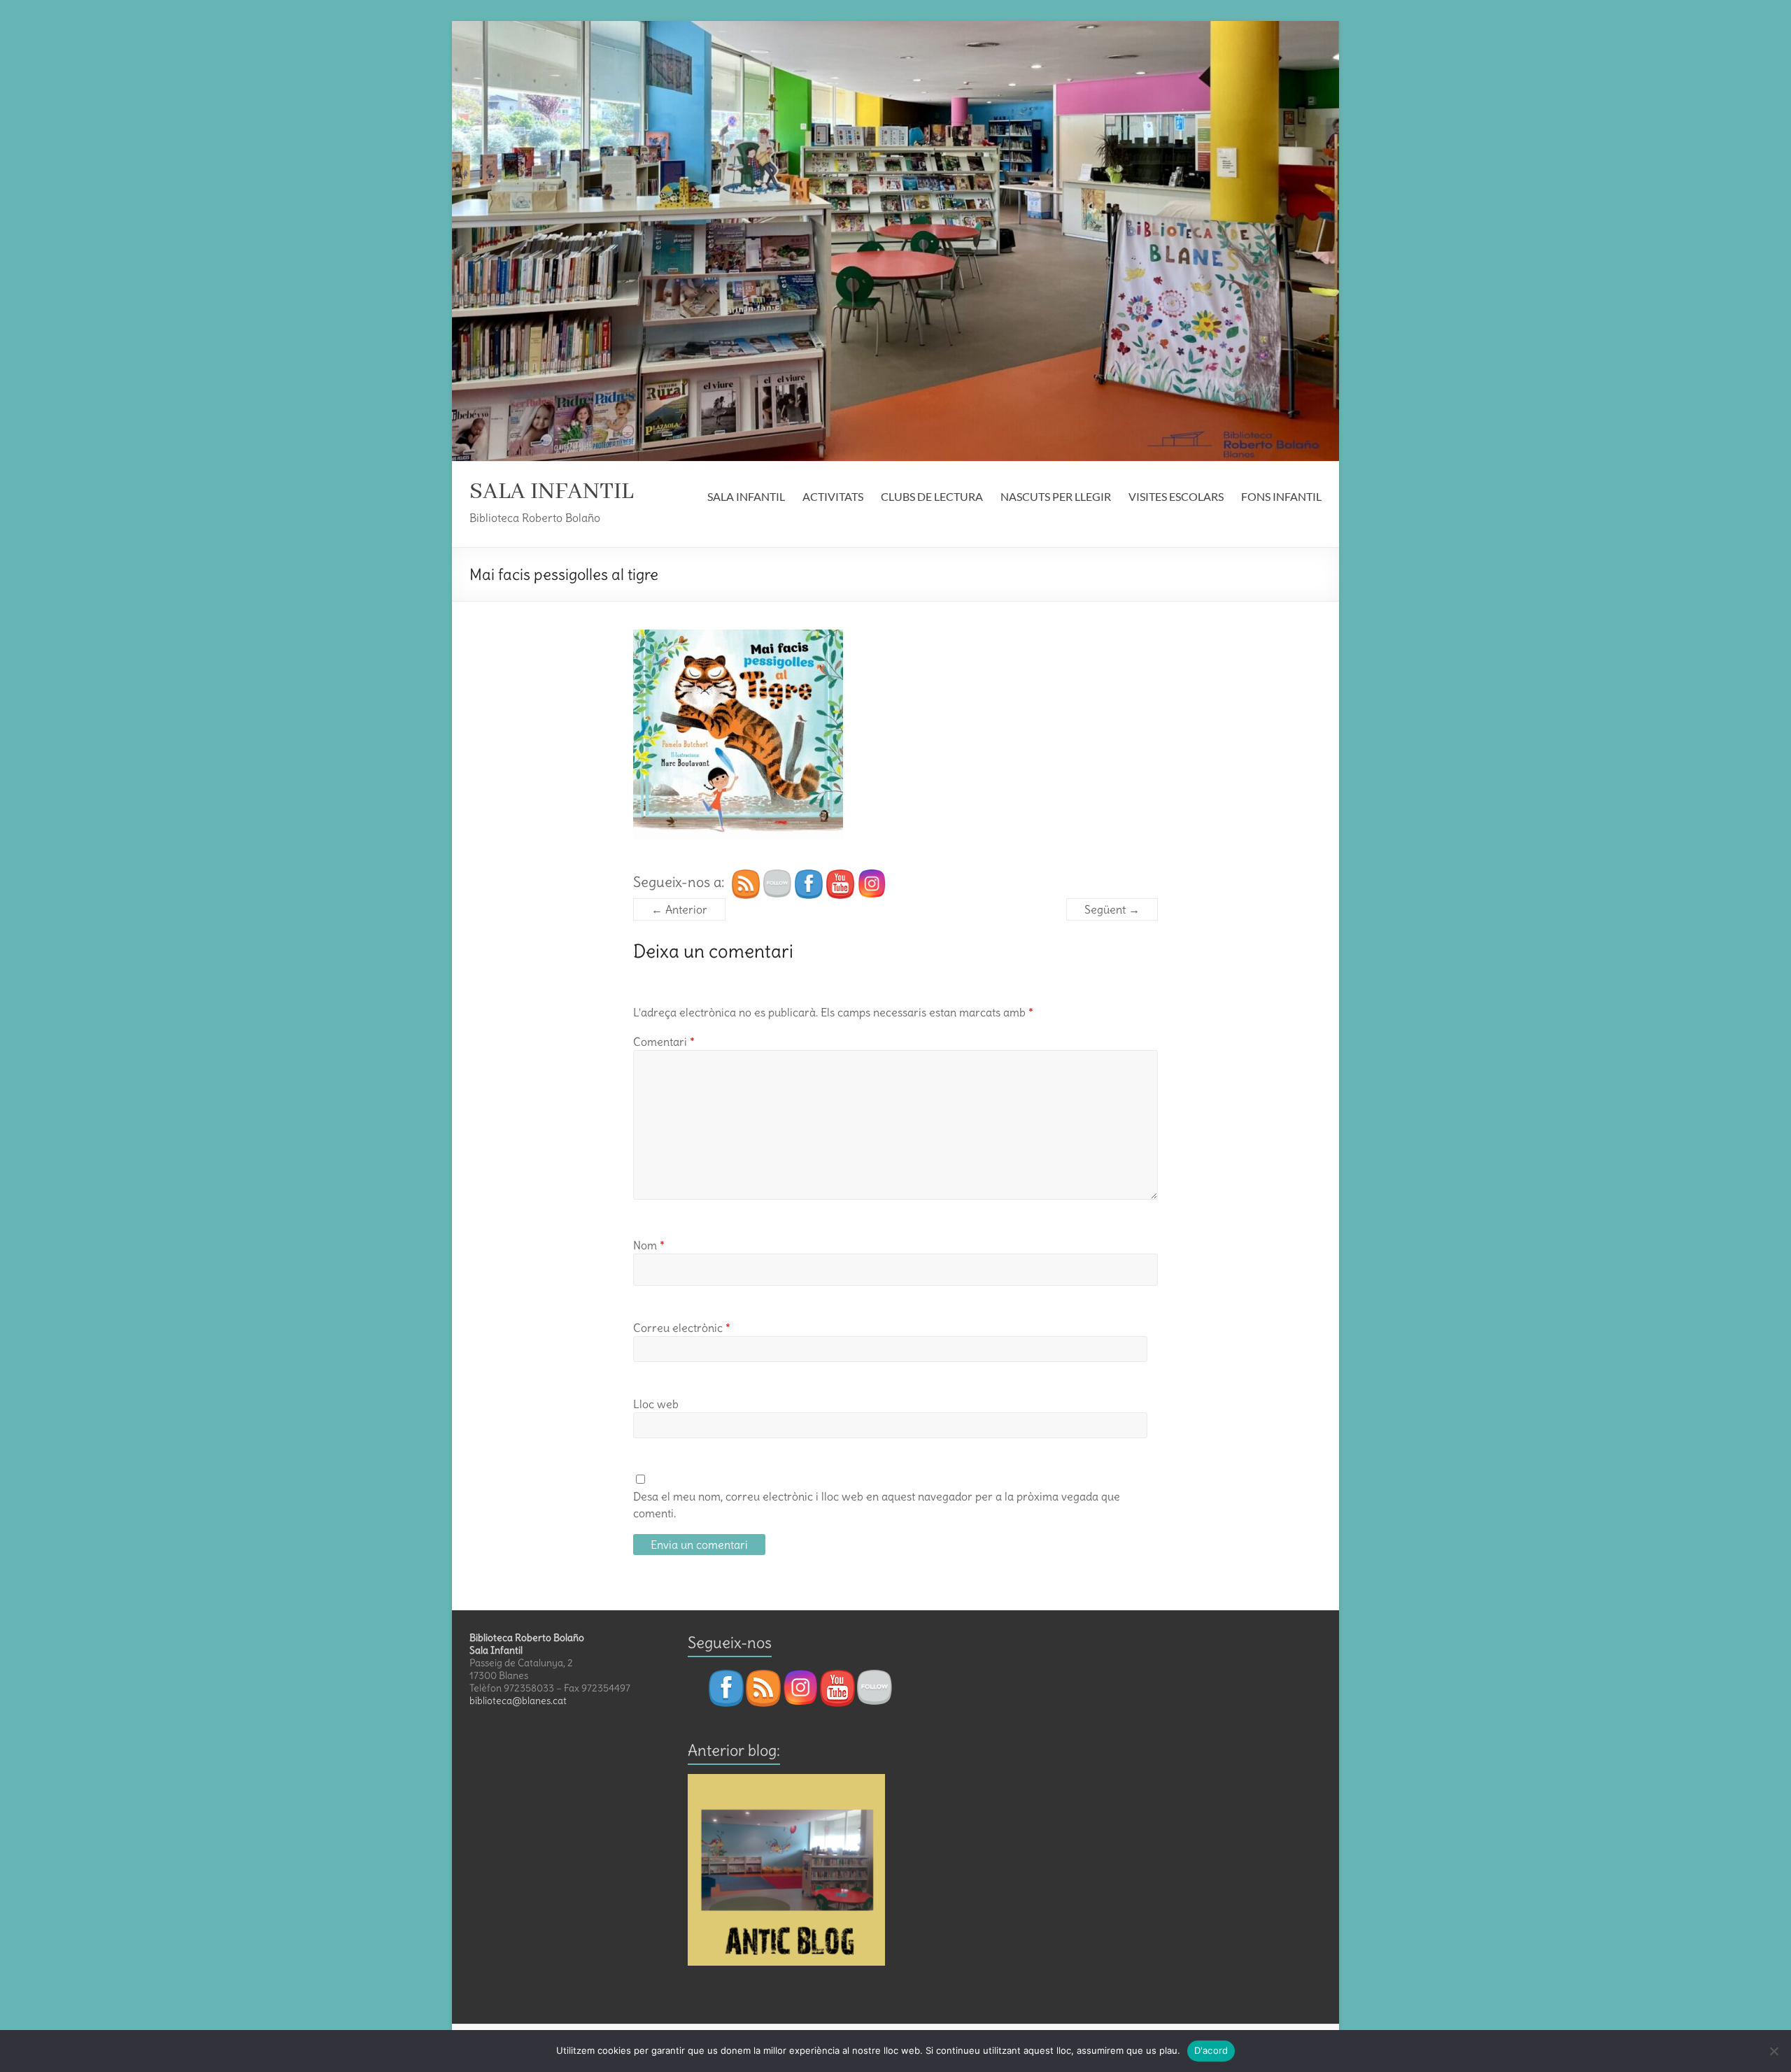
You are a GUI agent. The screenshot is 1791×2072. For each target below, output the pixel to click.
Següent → (1112, 909)
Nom (649, 1245)
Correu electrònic (682, 1328)
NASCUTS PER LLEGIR (1056, 496)
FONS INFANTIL (1281, 496)
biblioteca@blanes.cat (518, 1701)
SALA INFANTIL (551, 492)
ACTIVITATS (833, 496)
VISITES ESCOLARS (1176, 496)
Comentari (664, 1042)
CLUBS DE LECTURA (932, 496)
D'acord (1211, 2050)
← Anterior (679, 909)
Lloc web (656, 1404)
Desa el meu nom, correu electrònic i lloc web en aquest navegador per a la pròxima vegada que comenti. (877, 1505)
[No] (1774, 2051)
